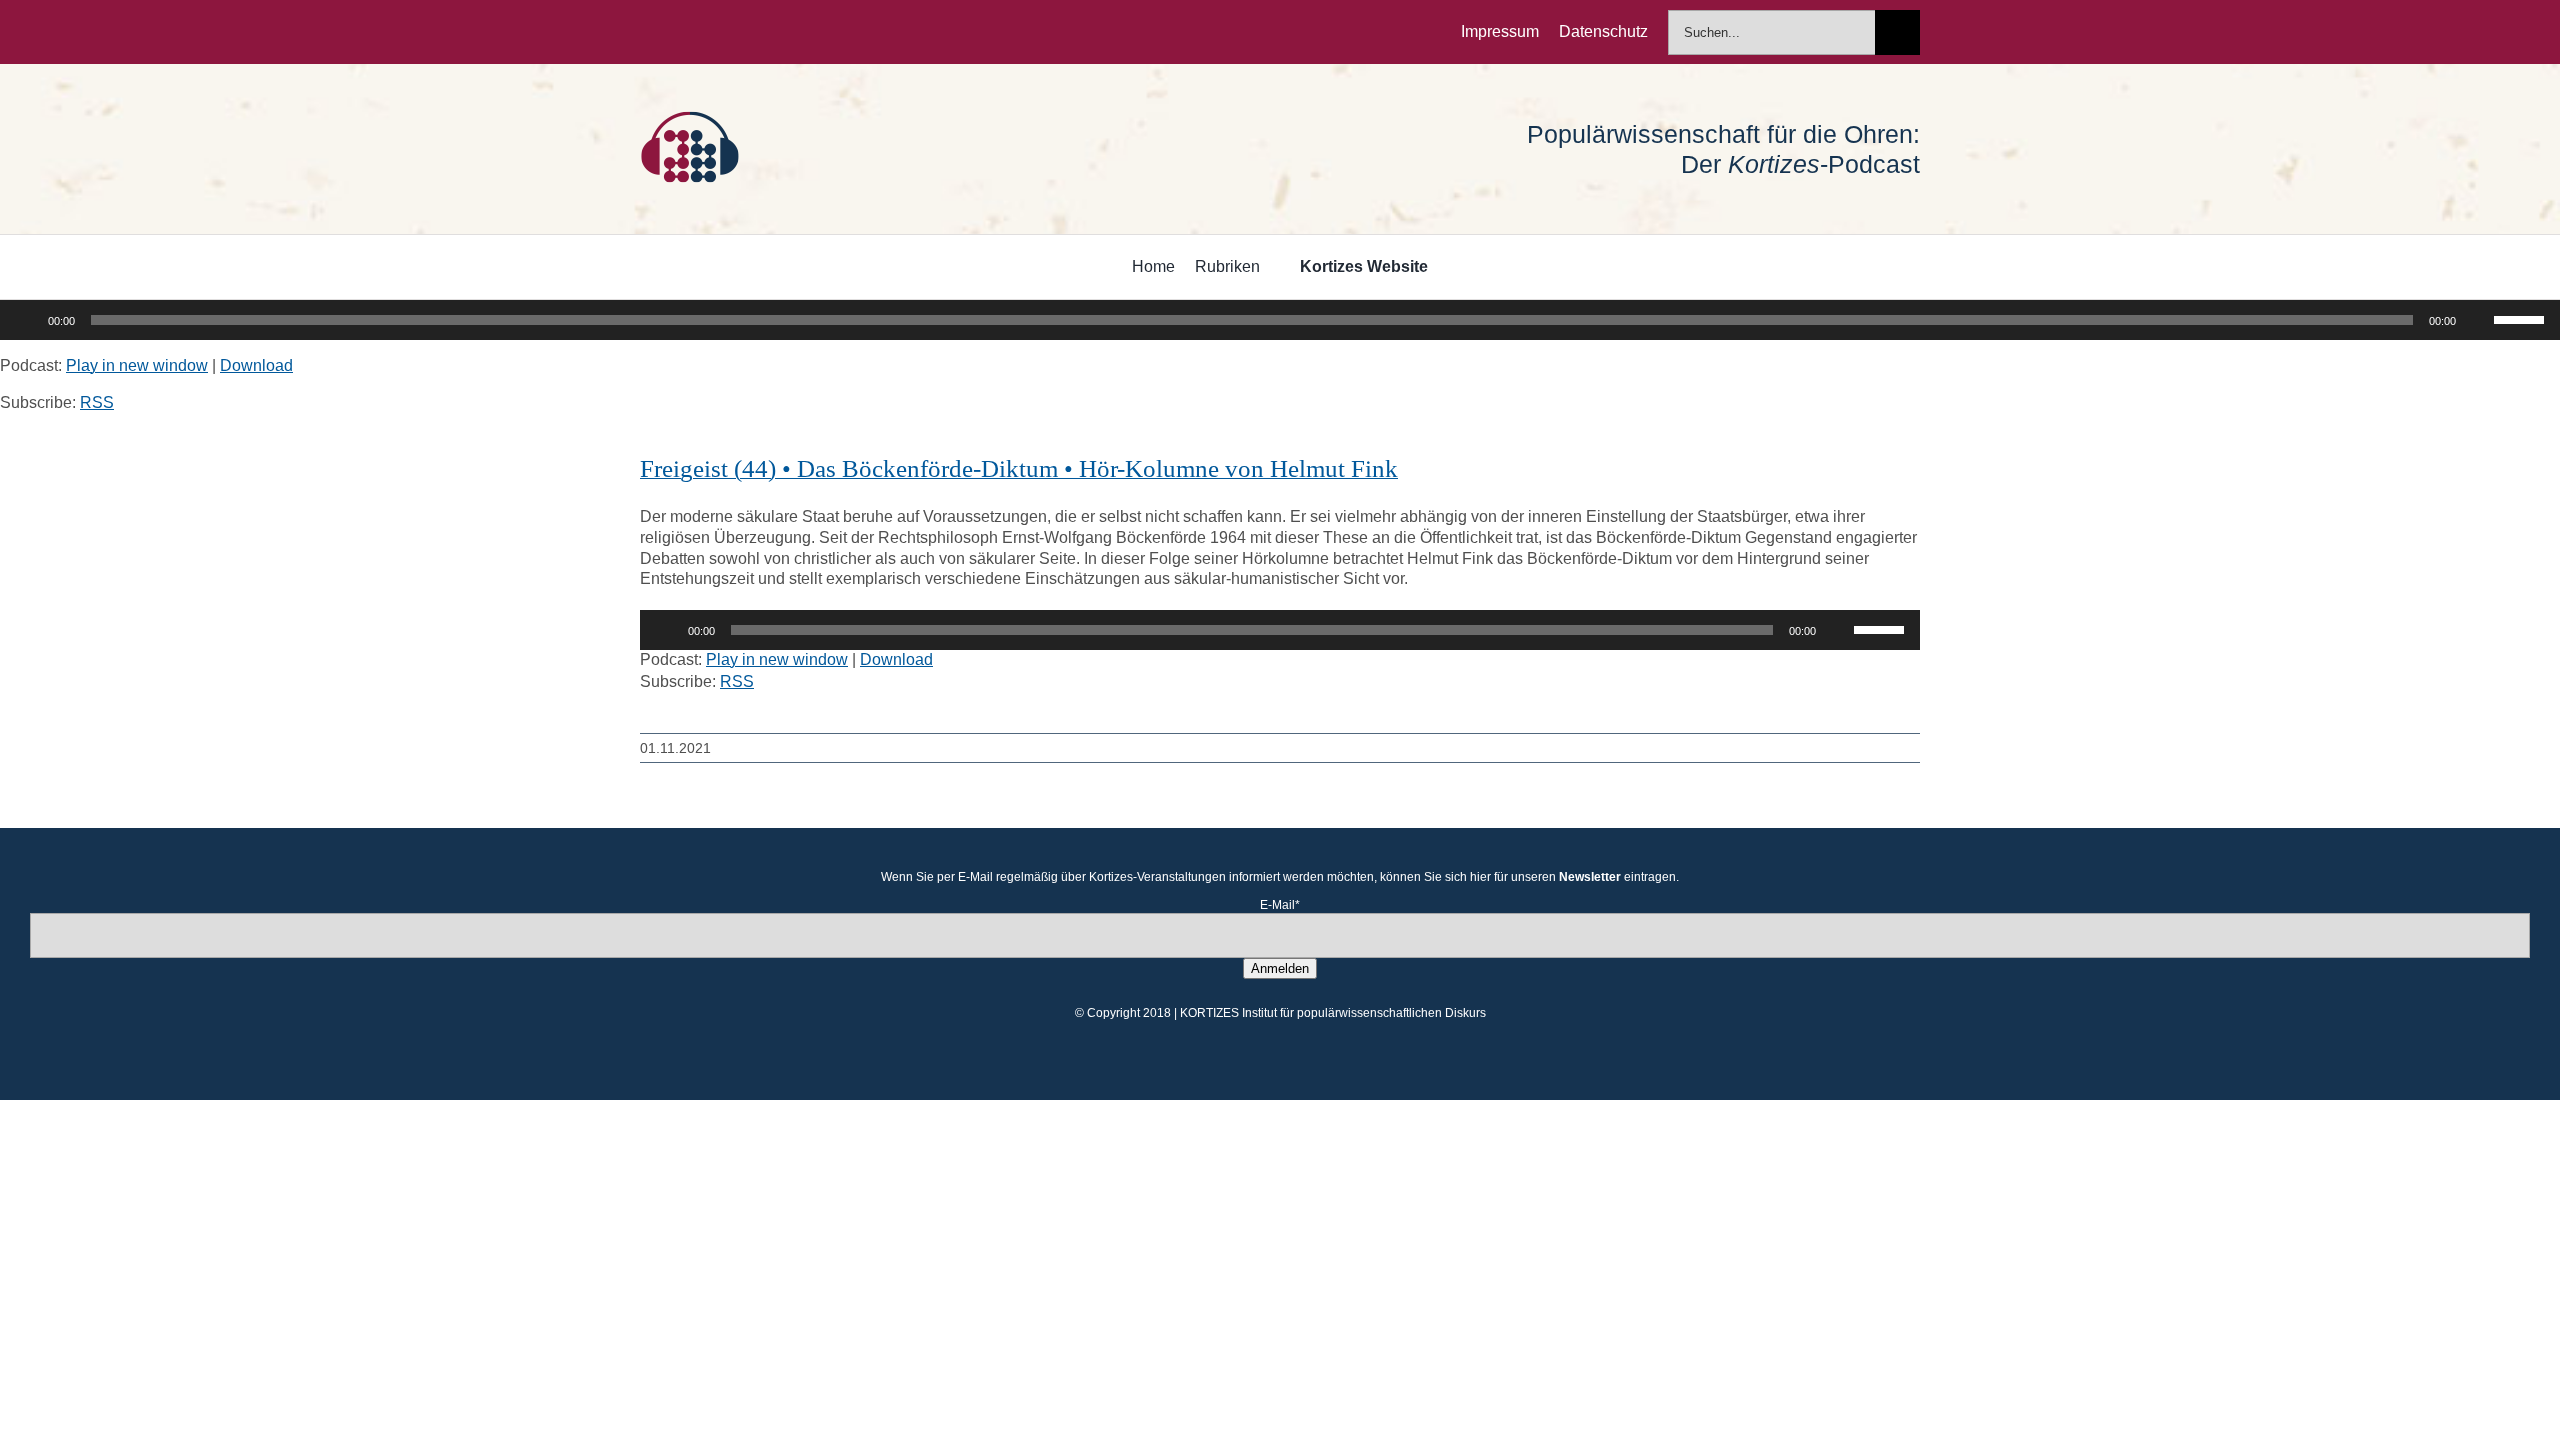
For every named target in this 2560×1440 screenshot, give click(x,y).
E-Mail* (1280, 905)
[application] (1280, 320)
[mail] (774, 32)
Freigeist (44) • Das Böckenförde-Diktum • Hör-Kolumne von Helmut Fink (1019, 468)
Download (256, 365)
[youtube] (742, 32)
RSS (97, 402)
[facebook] (646, 32)
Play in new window (137, 365)
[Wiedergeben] (26, 320)
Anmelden (1280, 968)
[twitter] (678, 32)
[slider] (2522, 318)
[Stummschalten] (2478, 320)
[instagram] (710, 32)
